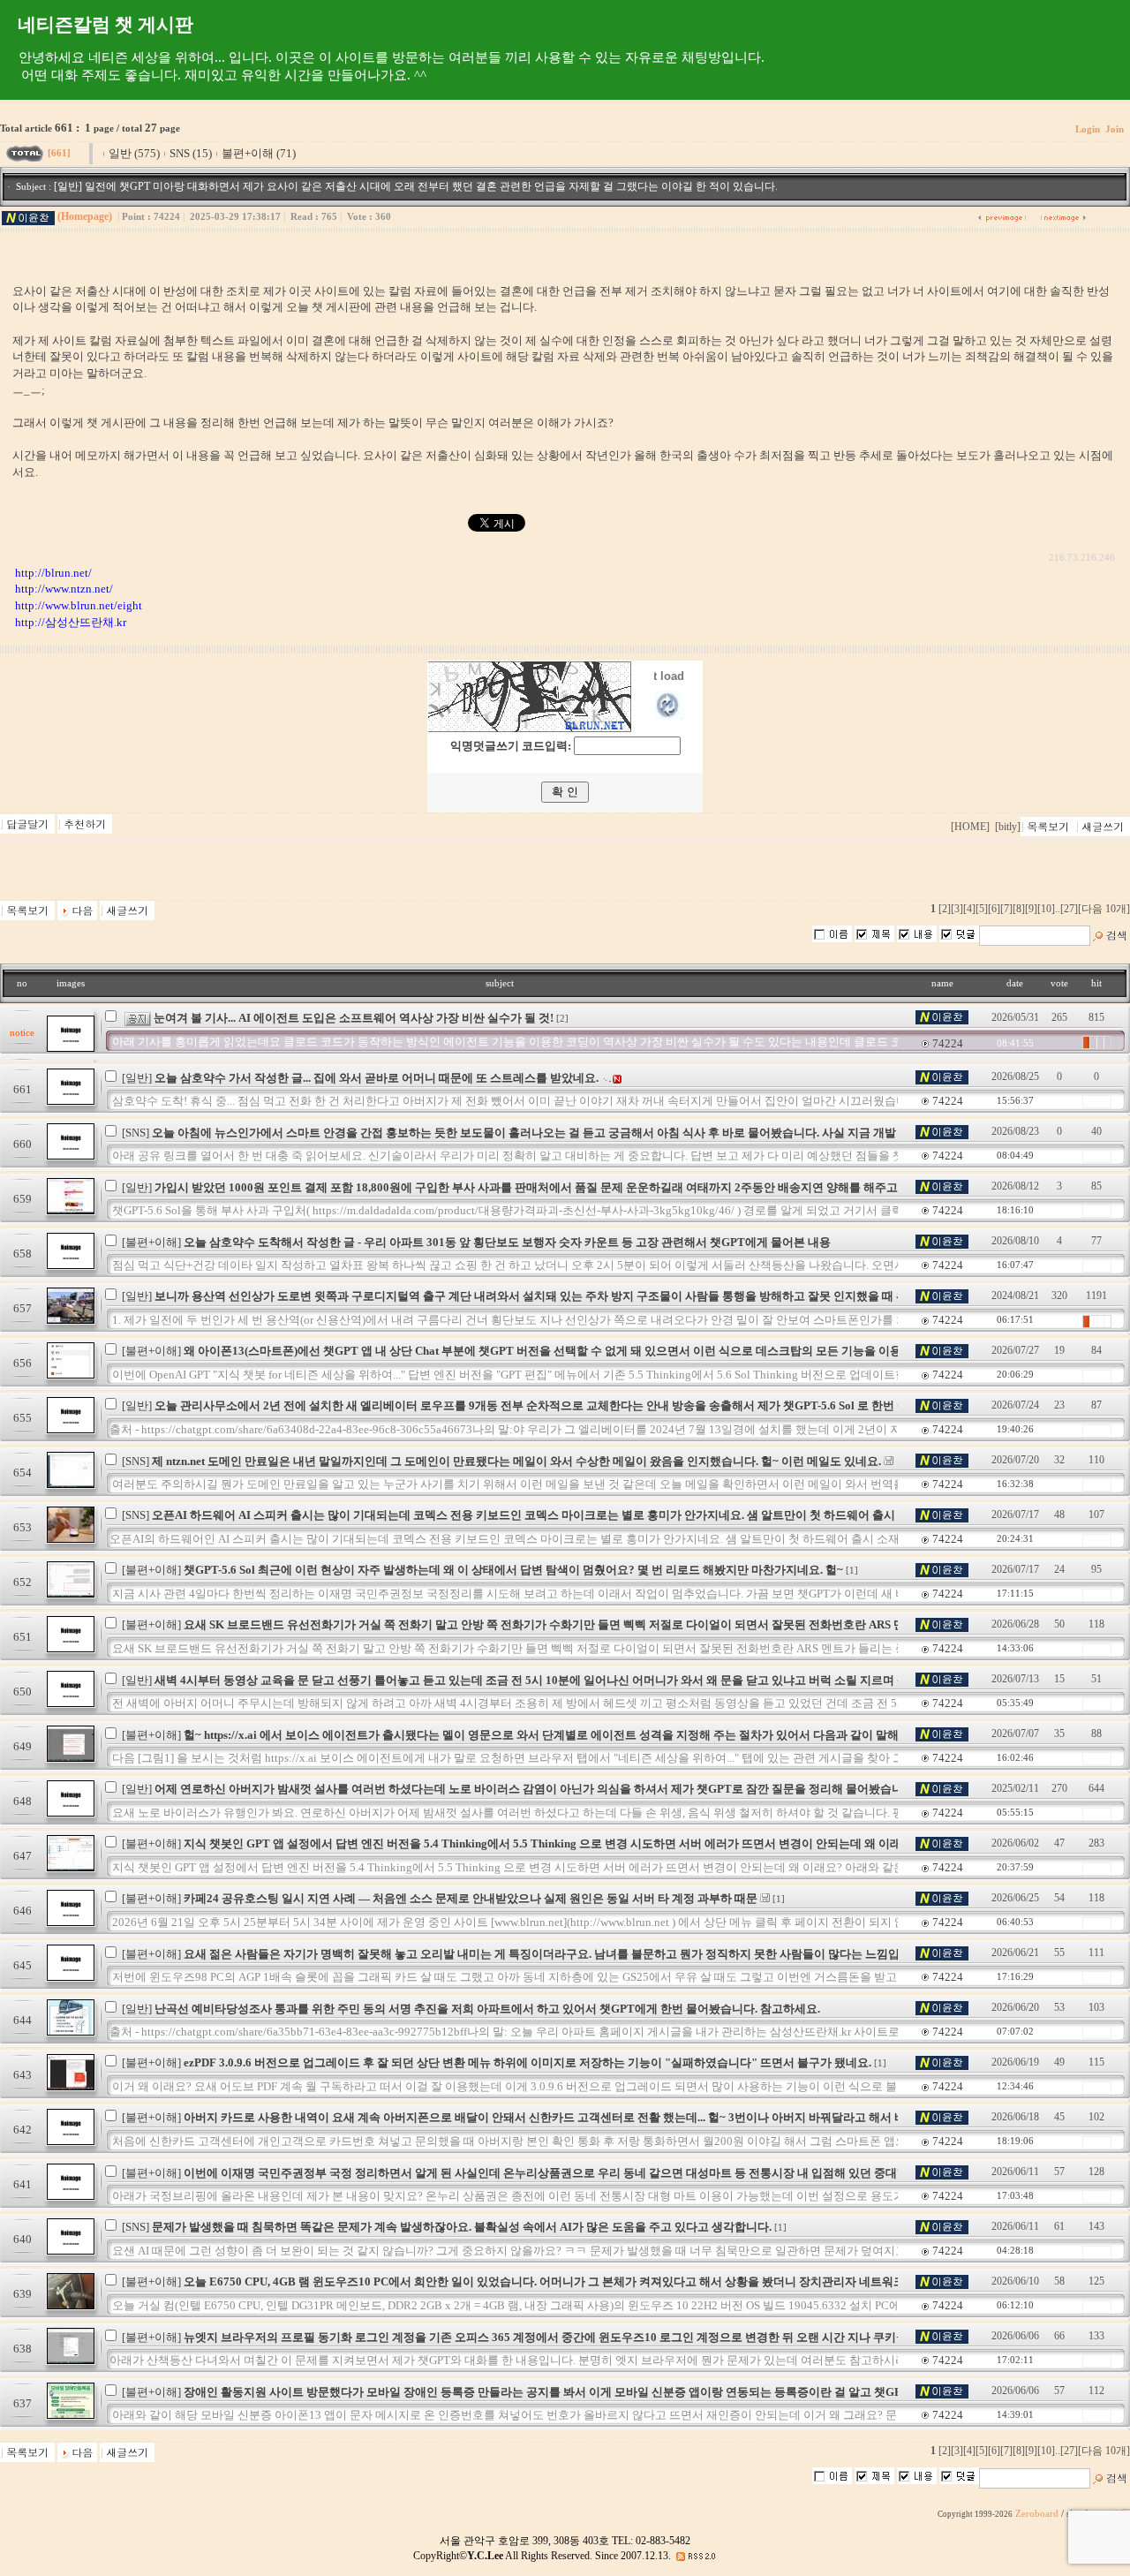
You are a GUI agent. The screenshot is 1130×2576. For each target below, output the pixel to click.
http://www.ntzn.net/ (64, 589)
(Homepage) (85, 216)
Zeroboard (1037, 2514)
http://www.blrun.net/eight (79, 605)
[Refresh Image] (669, 716)
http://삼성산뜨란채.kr (71, 622)
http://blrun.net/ (53, 573)
